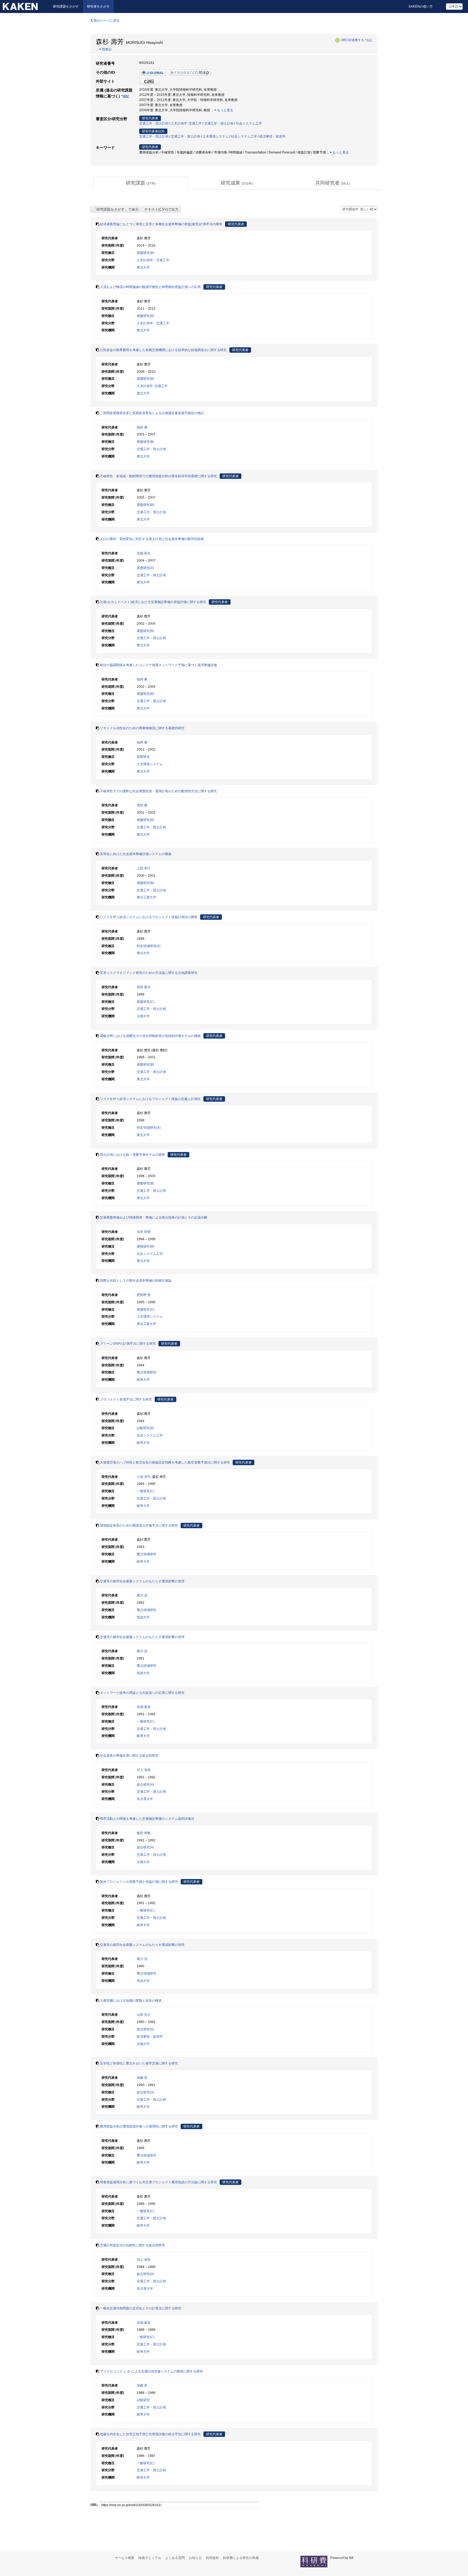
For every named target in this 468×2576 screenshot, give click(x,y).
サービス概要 (125, 2558)
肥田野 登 (144, 1295)
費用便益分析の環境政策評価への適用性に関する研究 (139, 2126)
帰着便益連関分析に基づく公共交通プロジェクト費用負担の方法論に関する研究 (158, 2182)
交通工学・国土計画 (154, 123)
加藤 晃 (142, 2078)
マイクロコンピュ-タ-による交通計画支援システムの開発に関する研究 (151, 2371)
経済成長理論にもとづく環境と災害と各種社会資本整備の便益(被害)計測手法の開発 (161, 224)
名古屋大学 (145, 1799)
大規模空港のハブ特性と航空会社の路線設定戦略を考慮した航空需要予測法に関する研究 (165, 1462)
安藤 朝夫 (144, 553)
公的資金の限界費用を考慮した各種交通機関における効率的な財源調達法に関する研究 (163, 350)
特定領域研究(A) (149, 946)
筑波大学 (143, 1617)
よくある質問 (175, 2558)
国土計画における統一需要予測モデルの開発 (132, 1155)
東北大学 (143, 267)
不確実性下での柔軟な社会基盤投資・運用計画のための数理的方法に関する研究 (158, 791)
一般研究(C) (146, 1491)
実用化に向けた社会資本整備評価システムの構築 (136, 854)
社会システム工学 (249, 123)
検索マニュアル (150, 2558)
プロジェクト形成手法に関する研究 (126, 1399)
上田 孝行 (144, 868)
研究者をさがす (98, 6)
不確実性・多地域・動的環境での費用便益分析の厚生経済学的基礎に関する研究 (158, 476)
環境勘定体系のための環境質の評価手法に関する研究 (139, 1526)
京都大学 (143, 1016)
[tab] (141, 183)
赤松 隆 (142, 805)
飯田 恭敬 (144, 1833)
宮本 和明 (144, 1232)
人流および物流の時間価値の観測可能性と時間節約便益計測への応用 (150, 287)
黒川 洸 (142, 1595)
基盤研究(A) (145, 568)
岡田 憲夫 (144, 987)
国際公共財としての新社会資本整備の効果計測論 (136, 1281)
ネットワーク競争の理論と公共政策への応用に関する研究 (142, 1693)
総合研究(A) (145, 1785)
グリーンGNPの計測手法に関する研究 (128, 1344)
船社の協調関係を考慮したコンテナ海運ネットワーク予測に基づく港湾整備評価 (158, 665)
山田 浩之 (144, 2015)
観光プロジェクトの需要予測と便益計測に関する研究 (139, 1882)
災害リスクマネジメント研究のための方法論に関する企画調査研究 (149, 973)
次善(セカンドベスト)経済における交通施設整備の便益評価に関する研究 (153, 602)
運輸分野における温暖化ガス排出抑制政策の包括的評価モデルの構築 (150, 1036)
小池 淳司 (144, 1477)
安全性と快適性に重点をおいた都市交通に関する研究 (139, 2063)
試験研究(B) (145, 1428)
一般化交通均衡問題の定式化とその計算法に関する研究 (141, 2308)
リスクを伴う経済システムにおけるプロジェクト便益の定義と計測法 (150, 1099)
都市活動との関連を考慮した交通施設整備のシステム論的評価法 (147, 1819)
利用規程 (212, 2558)
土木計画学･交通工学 (186, 123)
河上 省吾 (144, 1770)
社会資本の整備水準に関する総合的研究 (129, 1756)
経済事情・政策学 (272, 136)
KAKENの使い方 (421, 6)
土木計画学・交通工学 (153, 260)
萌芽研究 (143, 757)
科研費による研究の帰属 (241, 2558)
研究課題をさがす (66, 6)
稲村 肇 (142, 427)
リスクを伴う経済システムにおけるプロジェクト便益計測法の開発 (149, 917)
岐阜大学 (143, 1380)
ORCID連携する (352, 40)
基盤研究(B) (145, 253)
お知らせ (195, 2558)
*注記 (369, 40)
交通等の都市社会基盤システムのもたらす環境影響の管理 (142, 1581)
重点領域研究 (147, 1372)
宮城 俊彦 (144, 1707)
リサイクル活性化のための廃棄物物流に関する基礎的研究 (142, 728)
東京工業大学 (147, 897)
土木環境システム (216, 136)
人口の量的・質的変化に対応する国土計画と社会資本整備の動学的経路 (152, 539)
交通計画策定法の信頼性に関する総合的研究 (132, 2245)
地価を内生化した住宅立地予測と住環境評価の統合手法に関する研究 (150, 2434)
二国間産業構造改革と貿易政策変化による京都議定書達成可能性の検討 (152, 413)
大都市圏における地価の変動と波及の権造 (131, 2001)
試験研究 (143, 2400)
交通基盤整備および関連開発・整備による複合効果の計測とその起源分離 (154, 1217)
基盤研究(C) (146, 1002)
